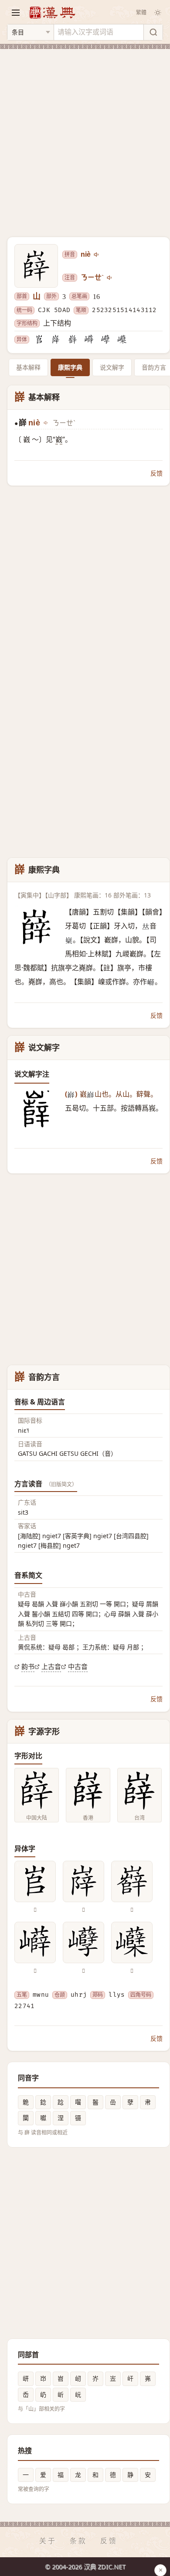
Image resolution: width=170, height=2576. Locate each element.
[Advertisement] (85, 138)
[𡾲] (89, 340)
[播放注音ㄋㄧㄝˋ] (110, 278)
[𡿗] (122, 340)
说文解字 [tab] (112, 367)
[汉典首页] (52, 12)
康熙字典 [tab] (70, 367)
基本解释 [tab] (28, 367)
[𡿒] (105, 340)
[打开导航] (16, 13)
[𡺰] (56, 340)
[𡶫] (39, 340)
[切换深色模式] (158, 13)
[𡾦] (72, 340)
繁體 (141, 12)
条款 (78, 2541)
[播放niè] (97, 255)
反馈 (156, 473)
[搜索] (153, 32)
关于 (48, 2541)
